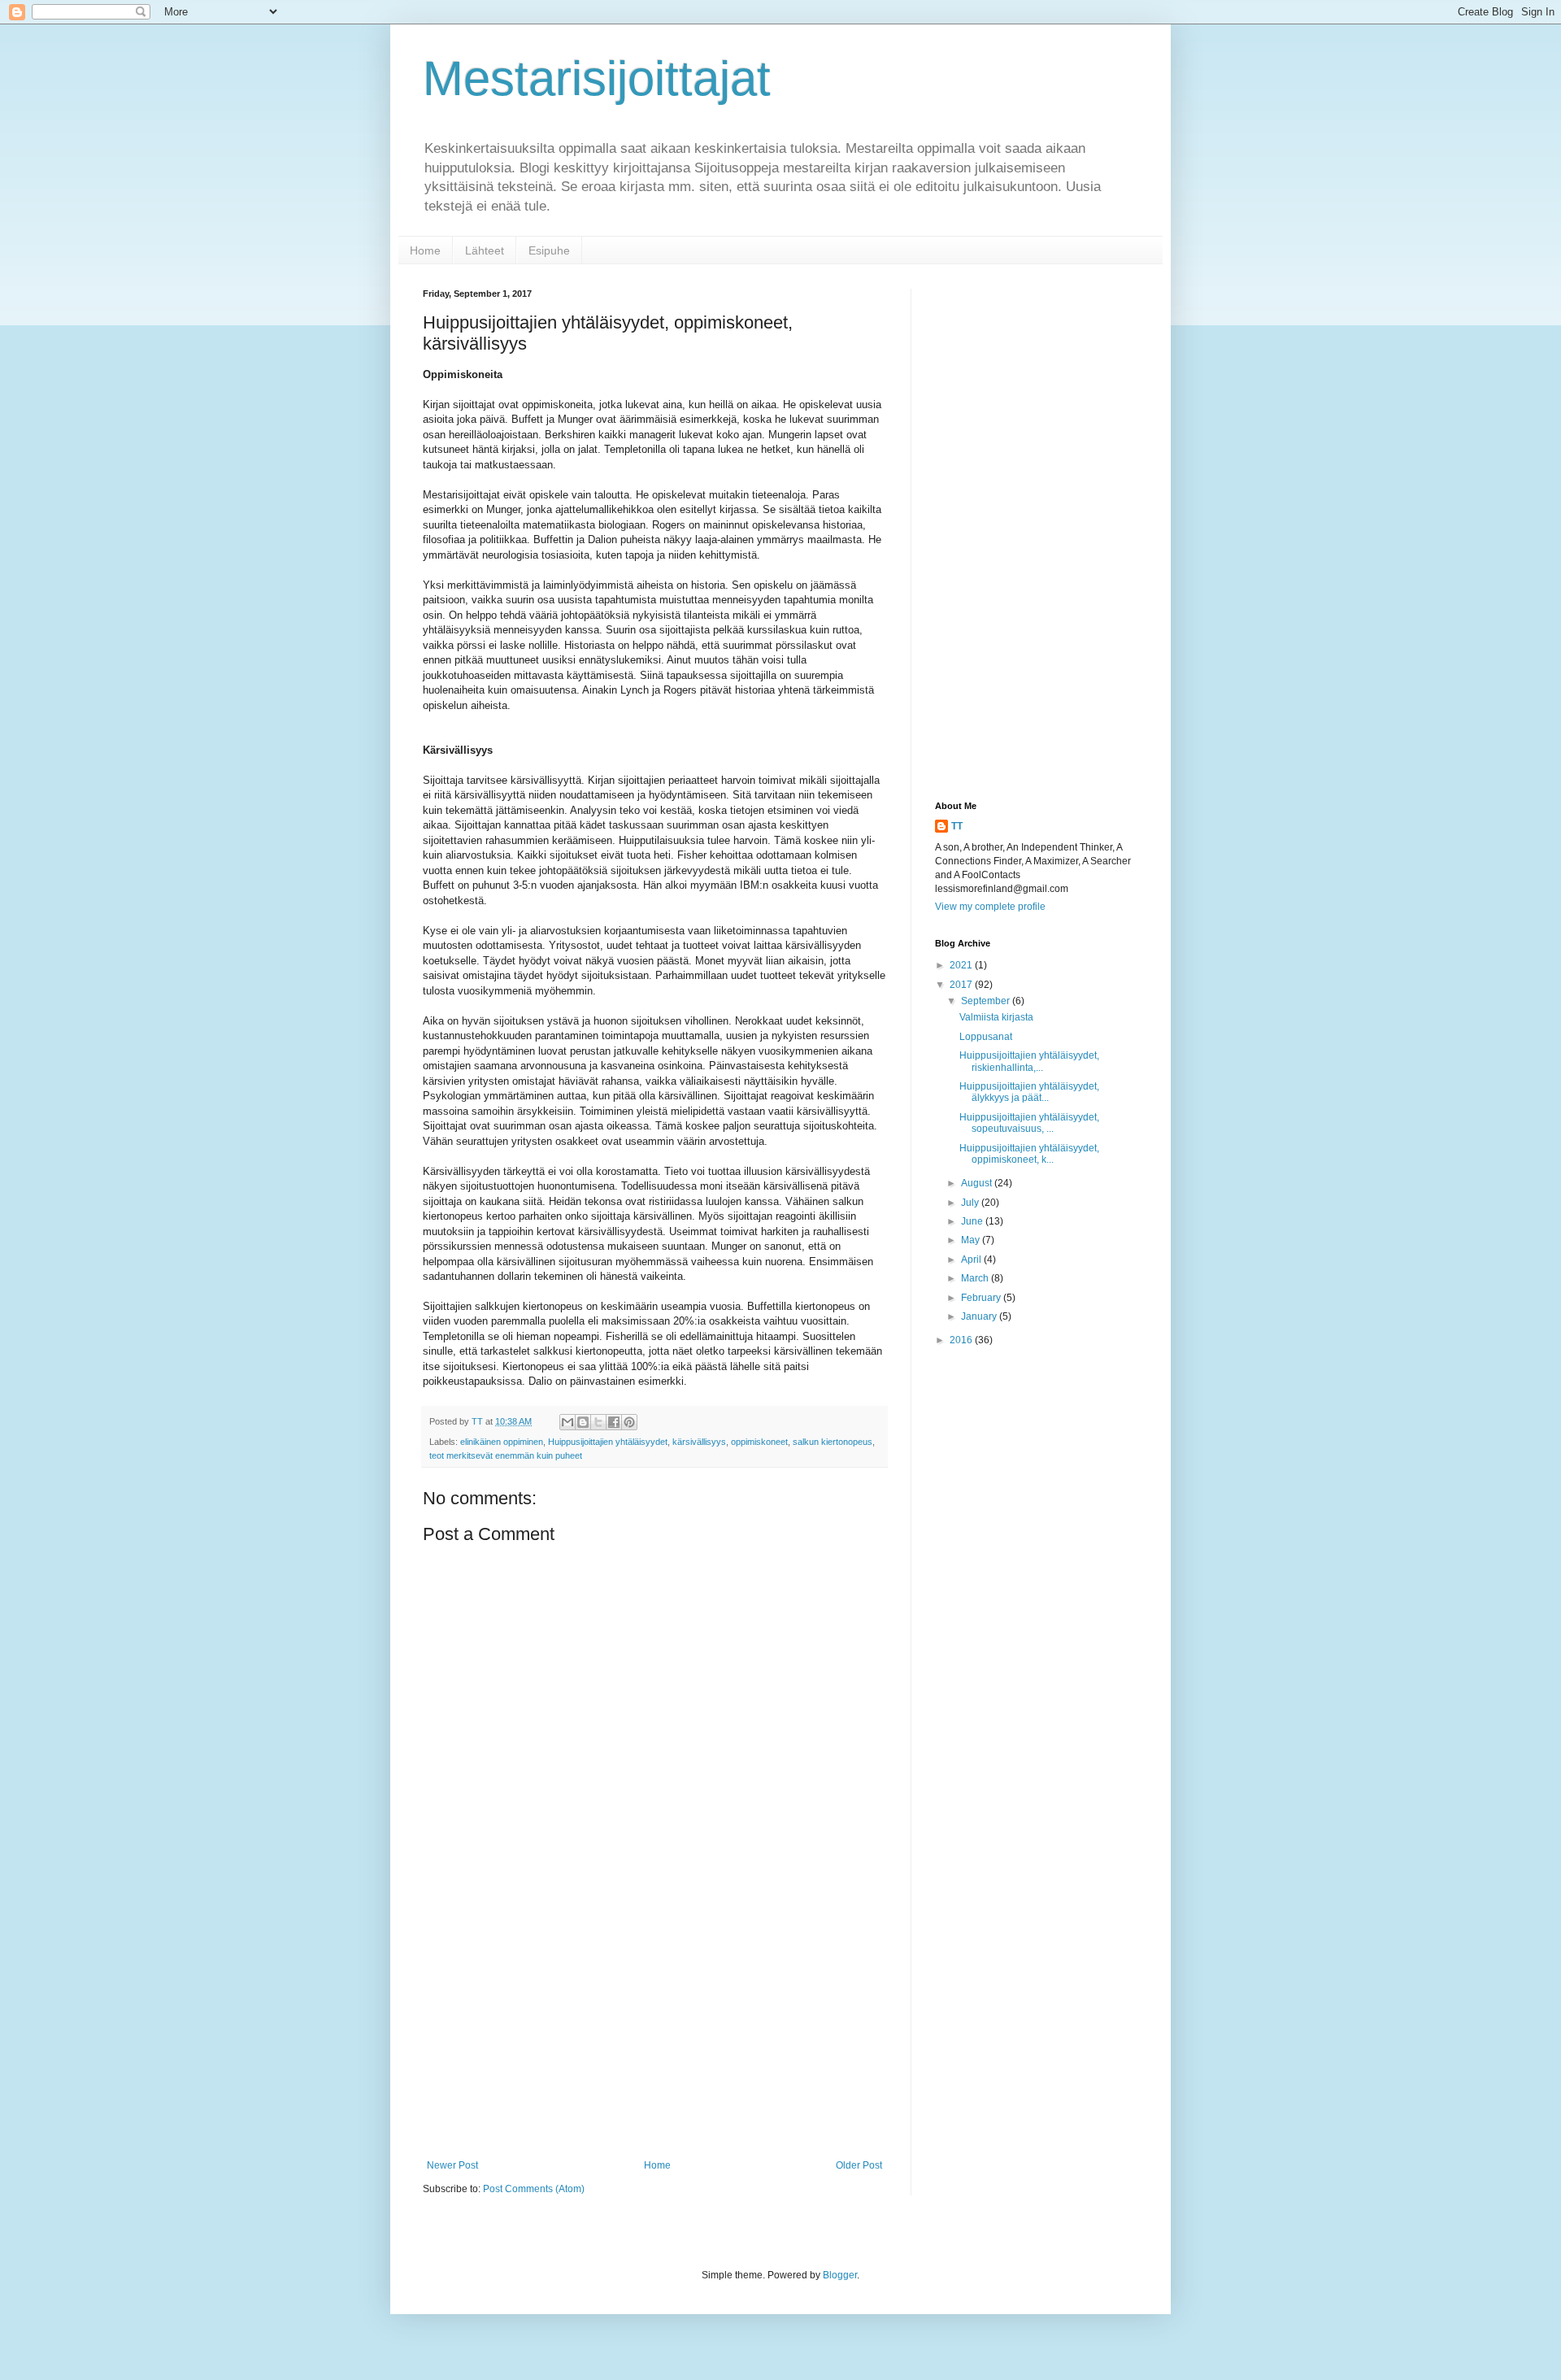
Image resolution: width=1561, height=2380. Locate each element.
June (973, 1221)
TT (957, 826)
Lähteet (485, 250)
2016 (962, 1340)
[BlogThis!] (583, 1422)
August (978, 1183)
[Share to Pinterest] (629, 1422)
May (972, 1240)
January (980, 1316)
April (972, 1260)
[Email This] (567, 1422)
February (982, 1298)
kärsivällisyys (699, 1442)
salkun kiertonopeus (833, 1442)
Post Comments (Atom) (534, 2189)
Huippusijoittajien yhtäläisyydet (608, 1442)
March (976, 1278)
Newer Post (452, 2165)
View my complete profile (990, 907)
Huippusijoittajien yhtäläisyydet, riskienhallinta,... (1029, 1061)
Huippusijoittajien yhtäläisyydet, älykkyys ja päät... (1029, 1092)
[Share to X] (598, 1422)
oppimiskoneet (759, 1442)
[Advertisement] (654, 2025)
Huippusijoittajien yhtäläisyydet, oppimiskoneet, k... (1029, 1154)
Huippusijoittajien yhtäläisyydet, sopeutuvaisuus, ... (1029, 1123)
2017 (962, 985)
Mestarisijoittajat (597, 78)
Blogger (840, 2275)
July (971, 1203)
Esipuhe (549, 250)
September (987, 1001)
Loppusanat (986, 1037)
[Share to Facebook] (614, 1422)
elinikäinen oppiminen (502, 1442)
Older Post (859, 2165)
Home (425, 250)
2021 (962, 965)
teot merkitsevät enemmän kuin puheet (506, 1455)
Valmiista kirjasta (996, 1017)
